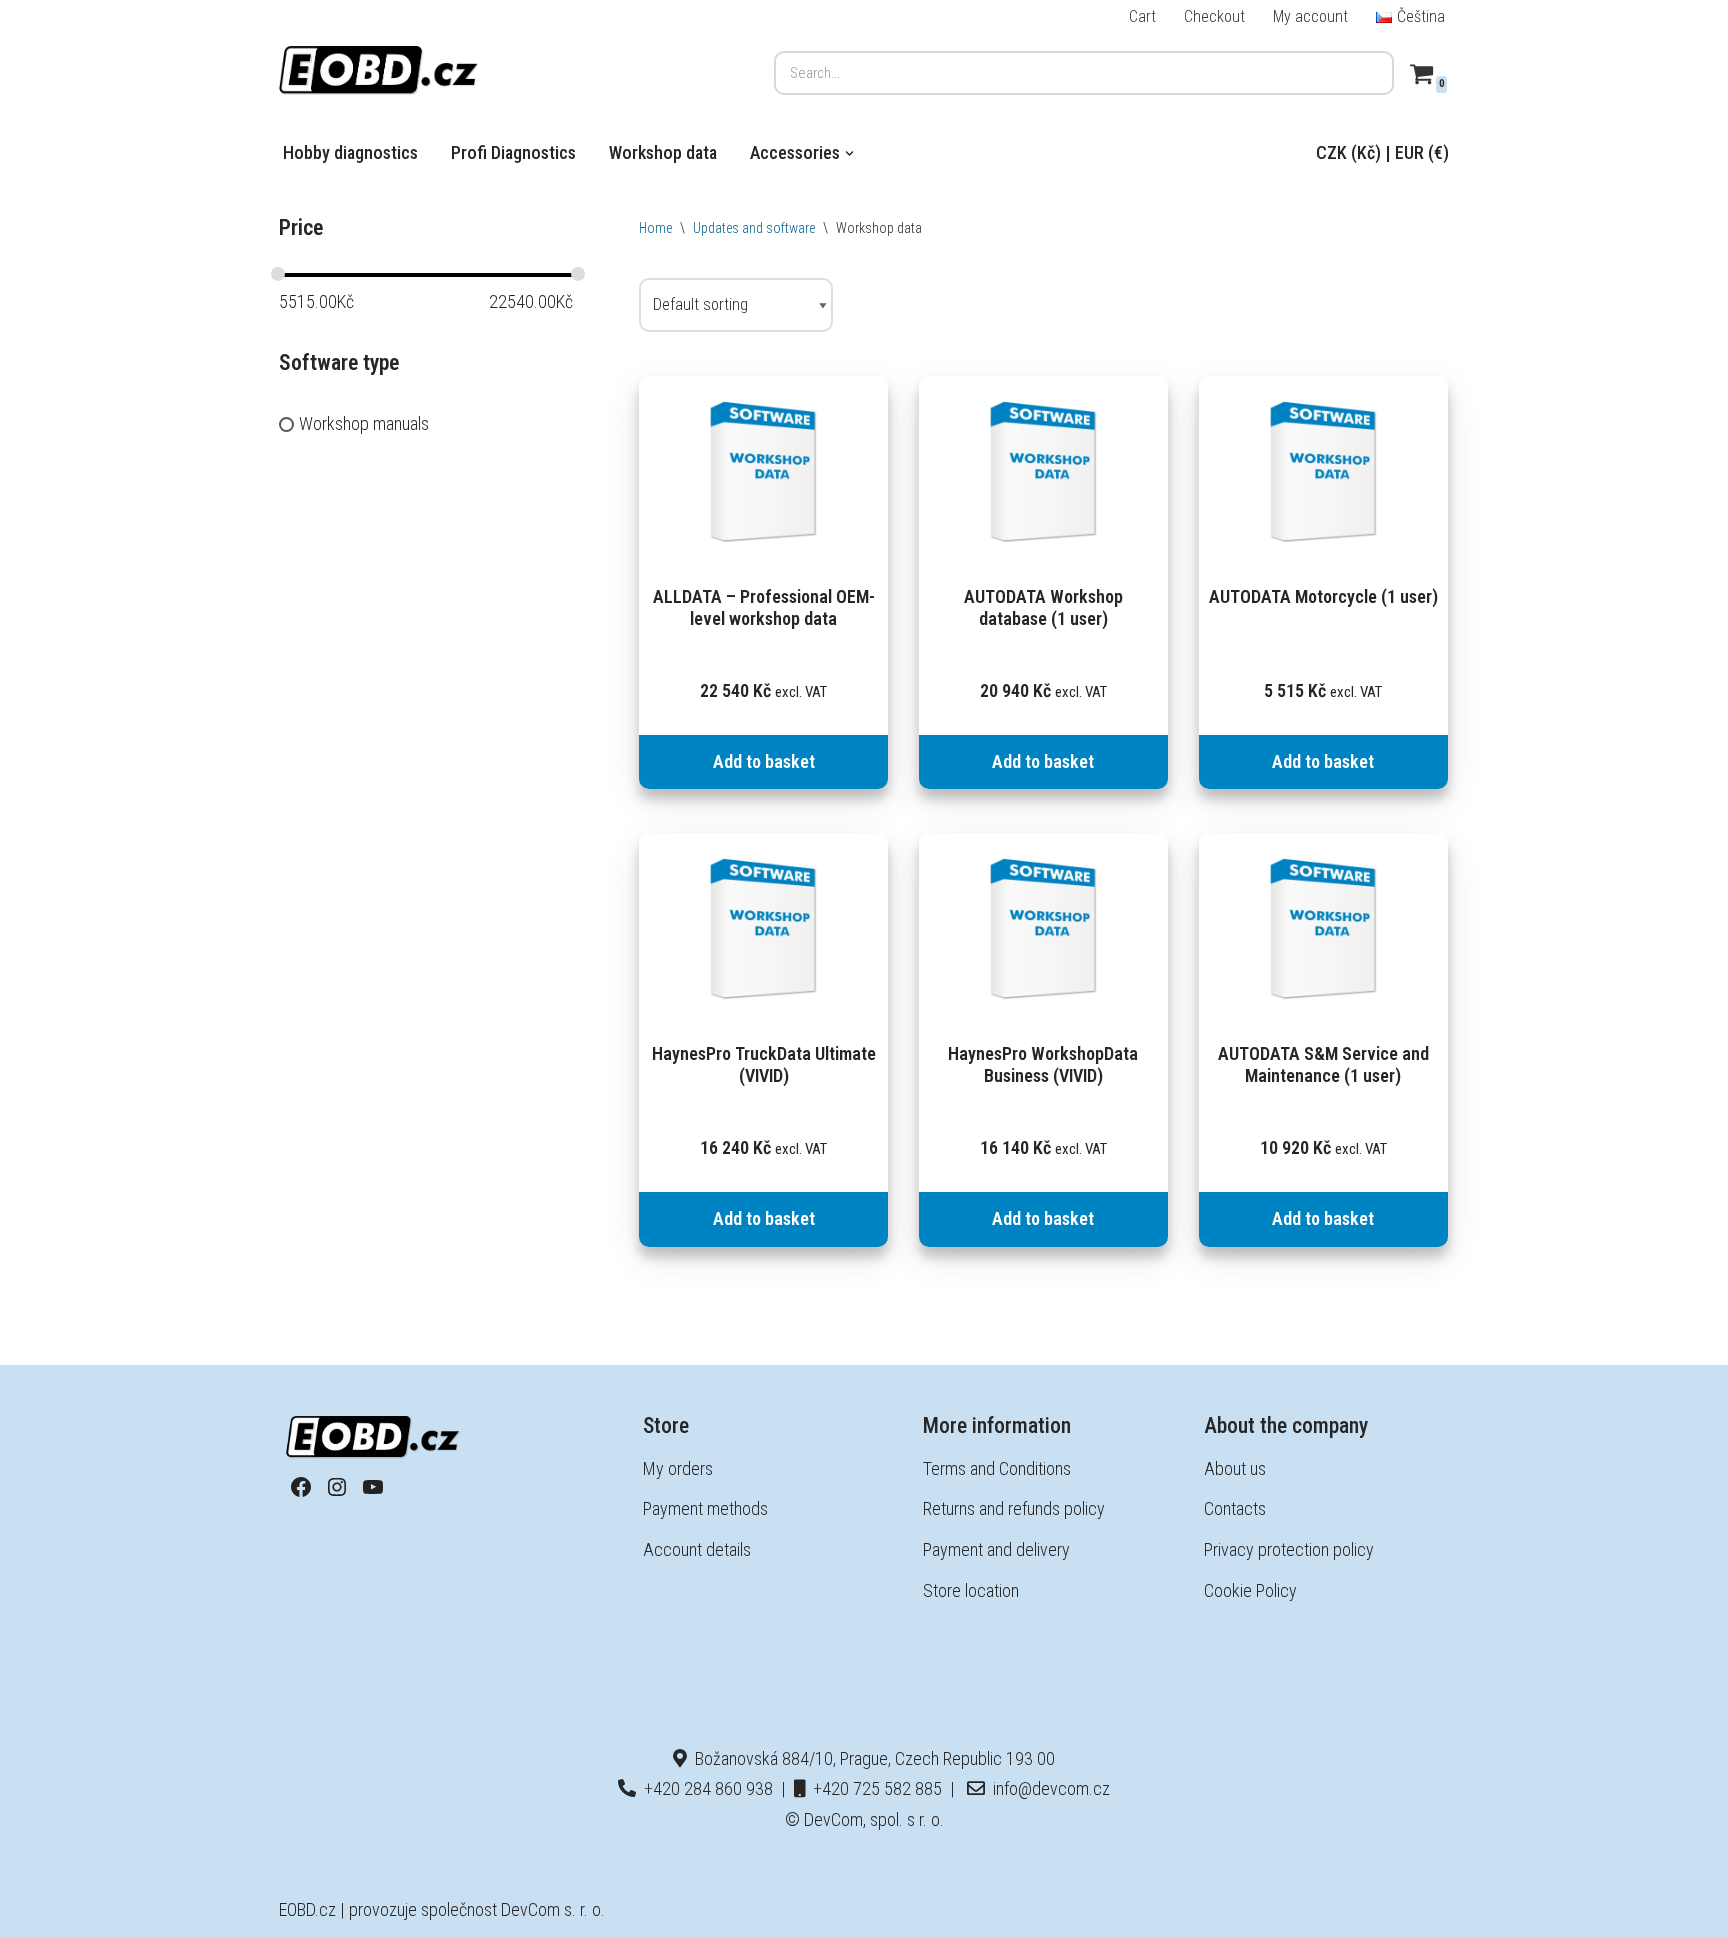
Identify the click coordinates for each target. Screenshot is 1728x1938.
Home (655, 228)
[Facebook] (301, 1487)
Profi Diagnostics (513, 152)
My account (1310, 16)
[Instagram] (337, 1487)
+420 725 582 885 (873, 1788)
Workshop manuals (364, 423)
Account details (697, 1549)
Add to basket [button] (764, 761)
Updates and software (754, 228)
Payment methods (705, 1508)
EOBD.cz (307, 1909)
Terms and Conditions (997, 1468)
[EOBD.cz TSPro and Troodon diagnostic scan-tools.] (379, 70)
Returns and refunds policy (1014, 1508)
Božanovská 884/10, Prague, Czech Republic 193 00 (871, 1758)
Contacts (1235, 1508)
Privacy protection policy (1289, 1549)
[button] (849, 153)
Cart (1142, 16)
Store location (971, 1590)
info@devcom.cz (1047, 1788)
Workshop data (663, 152)
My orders (678, 1468)
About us (1235, 1468)
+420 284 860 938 (704, 1788)
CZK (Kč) (1348, 152)
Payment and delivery (996, 1549)
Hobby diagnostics (350, 152)
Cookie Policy (1250, 1590)
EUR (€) (1422, 152)
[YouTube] (373, 1487)
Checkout (1214, 16)
